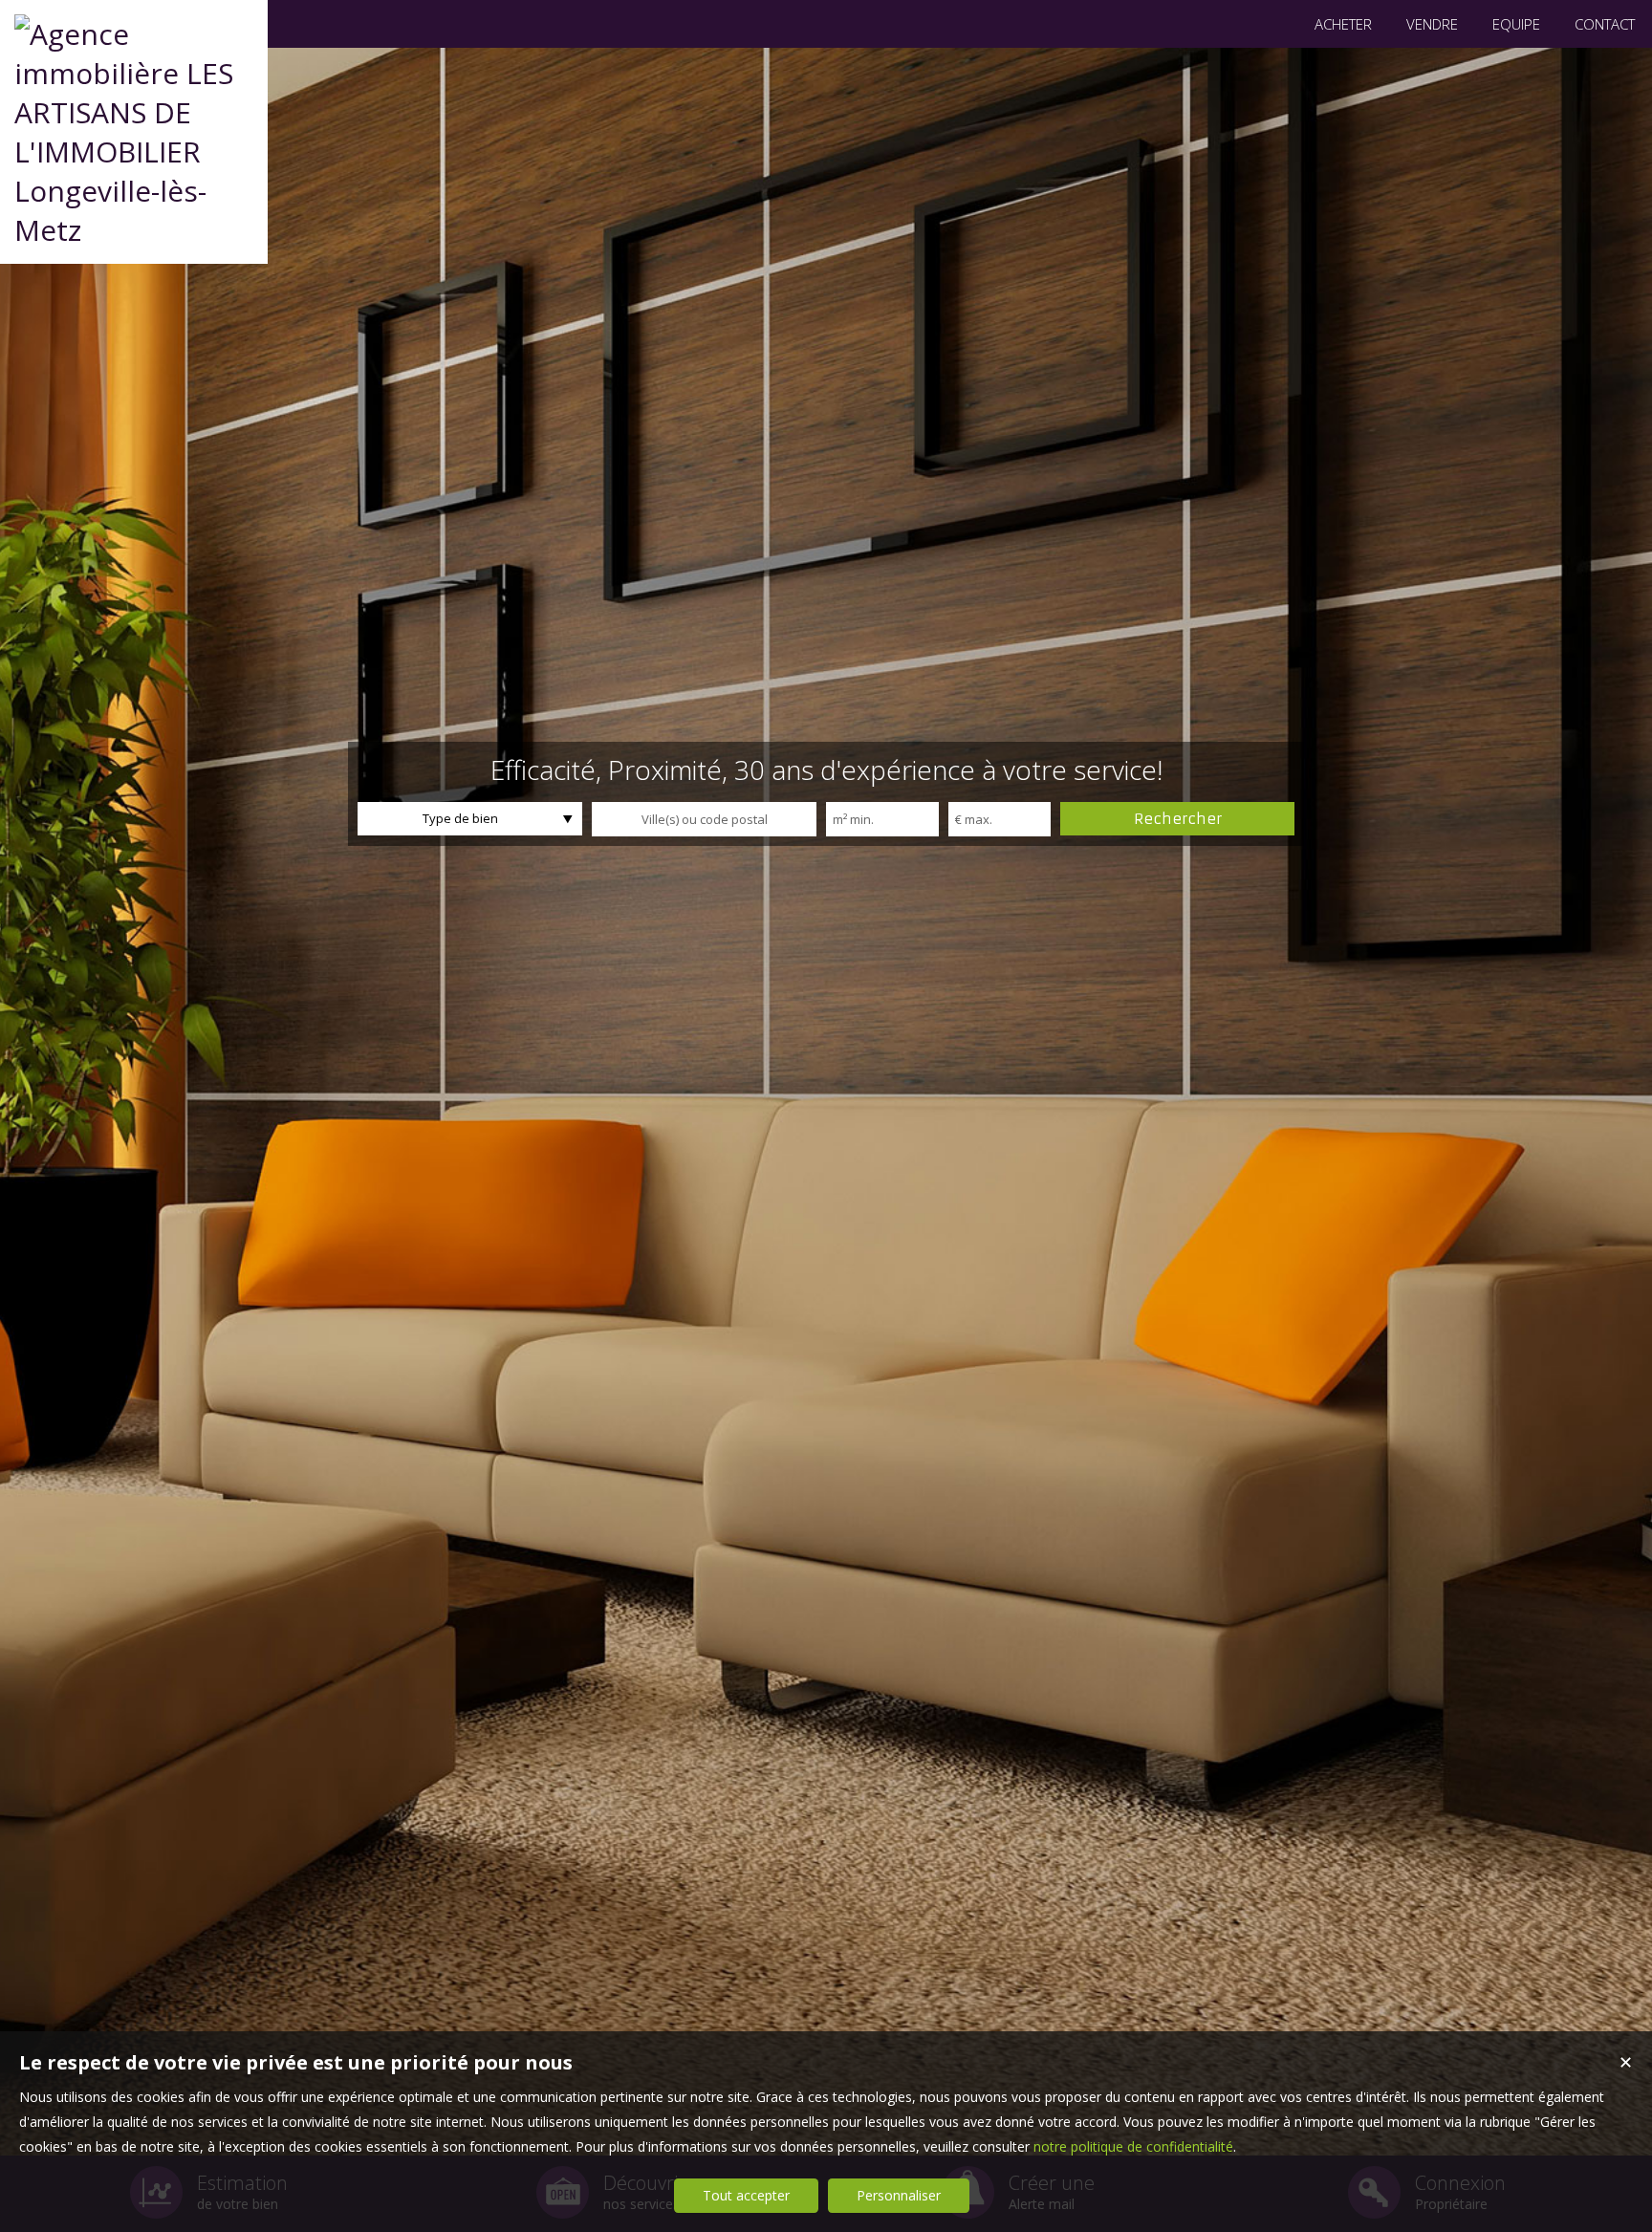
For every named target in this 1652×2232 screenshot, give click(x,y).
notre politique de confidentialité (1133, 2146)
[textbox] (704, 819)
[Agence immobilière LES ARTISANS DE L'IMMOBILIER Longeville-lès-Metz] (134, 230)
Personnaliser (899, 2195)
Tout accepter (746, 2195)
